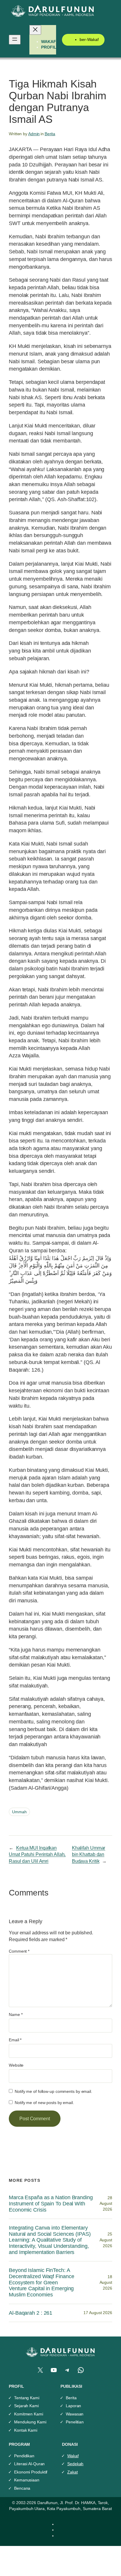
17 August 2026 (98, 2313)
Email (15, 2040)
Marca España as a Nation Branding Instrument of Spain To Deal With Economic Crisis (51, 2203)
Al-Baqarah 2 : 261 (31, 2313)
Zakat (73, 2472)
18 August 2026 (106, 2282)
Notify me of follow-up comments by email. (53, 2091)
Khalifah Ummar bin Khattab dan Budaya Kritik (89, 1854)
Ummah (19, 1812)
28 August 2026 (106, 2203)
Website (16, 2065)
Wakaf (73, 2456)
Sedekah (75, 2464)
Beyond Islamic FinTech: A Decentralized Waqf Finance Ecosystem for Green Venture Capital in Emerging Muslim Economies (41, 2282)
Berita (50, 134)
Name (16, 2014)
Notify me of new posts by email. (44, 2103)
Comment (19, 1951)
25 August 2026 (106, 2240)
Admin (34, 134)
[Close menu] (35, 30)
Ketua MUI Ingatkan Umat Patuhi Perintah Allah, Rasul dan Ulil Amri (37, 1854)
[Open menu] (15, 40)
